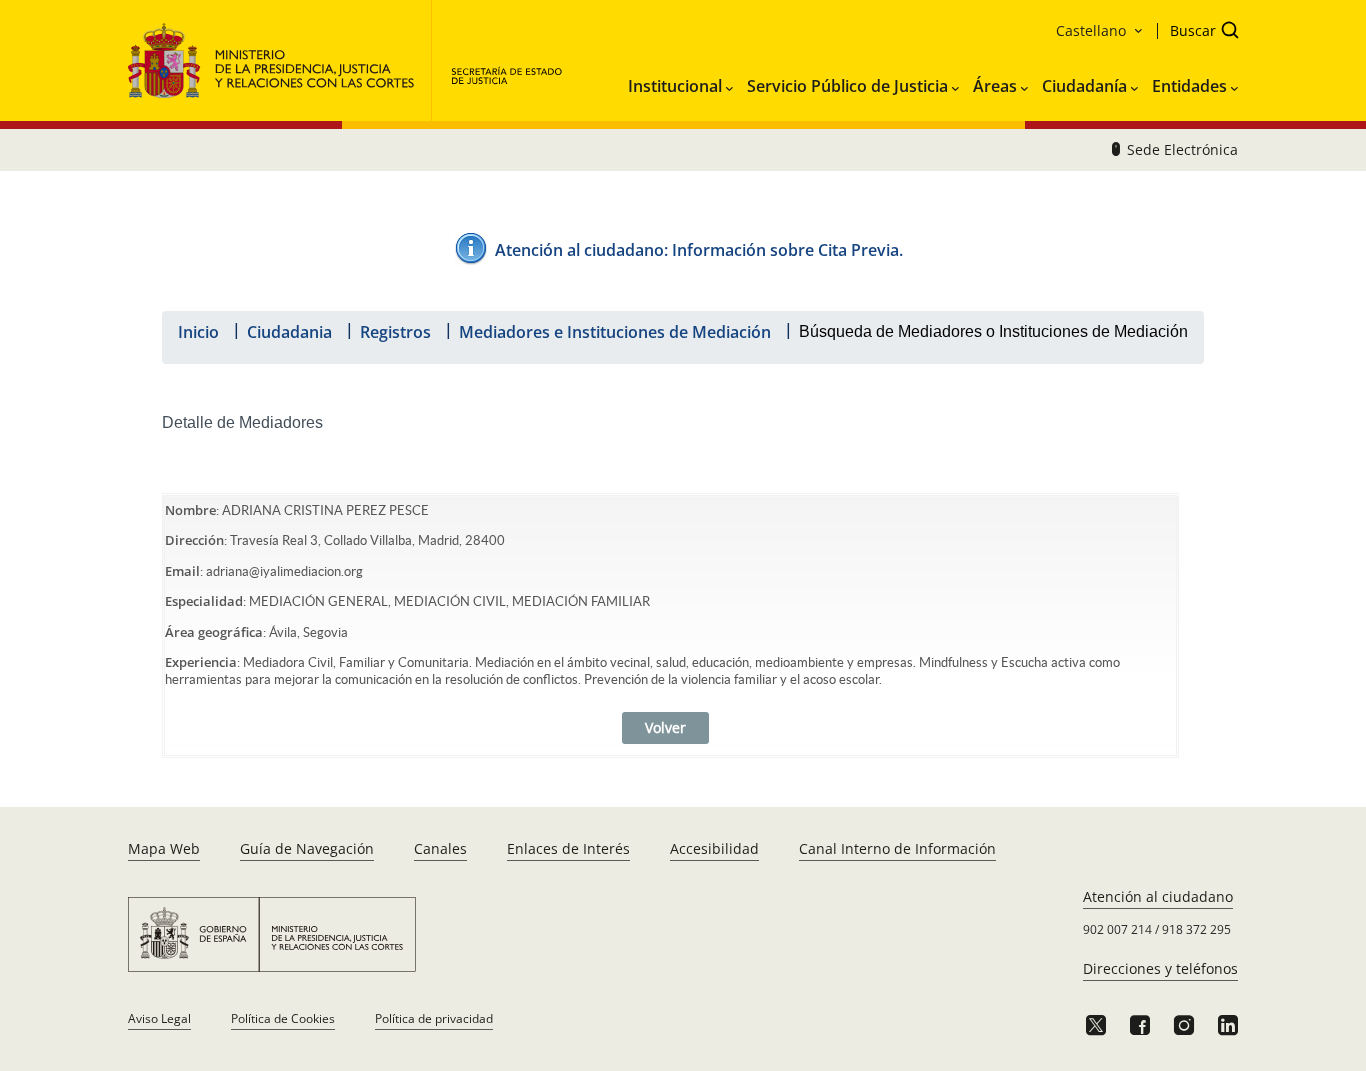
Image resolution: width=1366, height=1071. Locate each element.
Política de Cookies (283, 1018)
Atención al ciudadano (1158, 896)
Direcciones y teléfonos (1160, 968)
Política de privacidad (434, 1018)
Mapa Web (164, 848)
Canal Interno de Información (897, 848)
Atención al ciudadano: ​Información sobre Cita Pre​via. (699, 250)
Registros (395, 332)
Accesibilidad (714, 848)
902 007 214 (1117, 929)
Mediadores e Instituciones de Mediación (615, 332)
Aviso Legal (159, 1018)
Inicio (198, 332)
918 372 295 (1196, 929)
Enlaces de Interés (568, 848)
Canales (440, 848)
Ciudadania (289, 332)
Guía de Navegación (307, 848)
